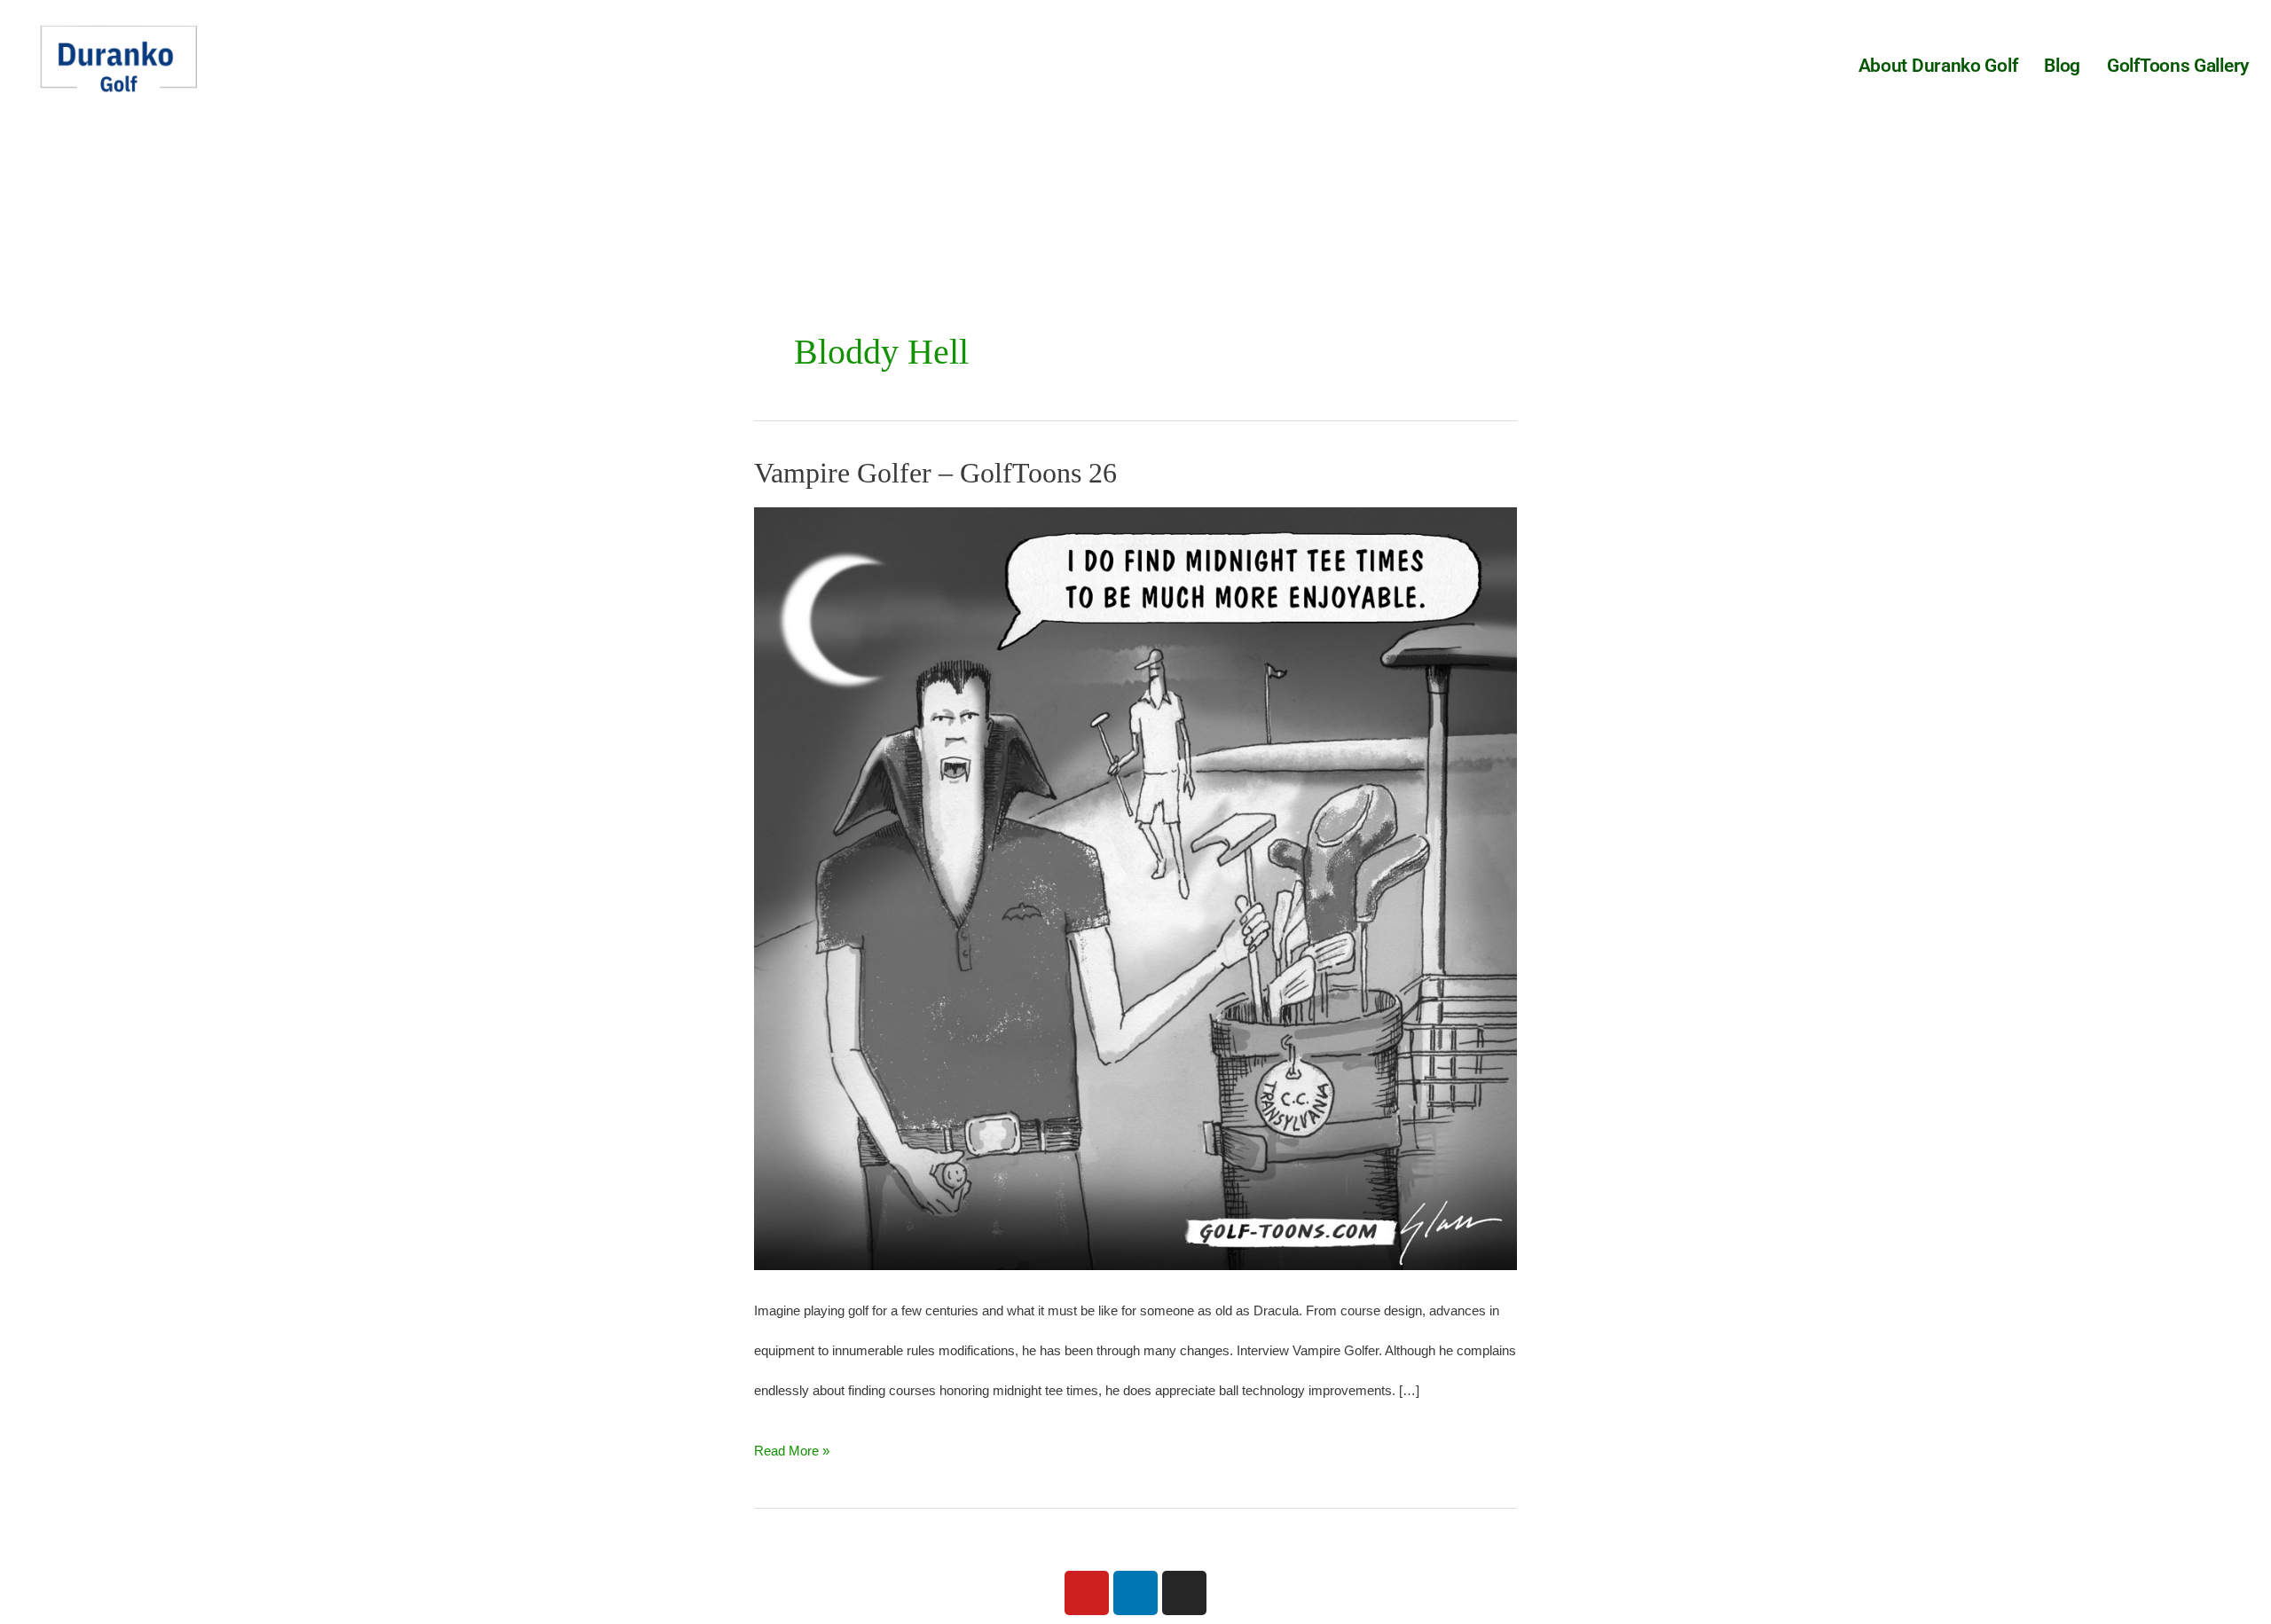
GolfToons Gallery (2178, 66)
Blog (2062, 66)
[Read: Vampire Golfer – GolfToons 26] (1135, 887)
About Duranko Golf (1938, 66)
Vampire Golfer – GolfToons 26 (935, 473)
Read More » (792, 1444)
